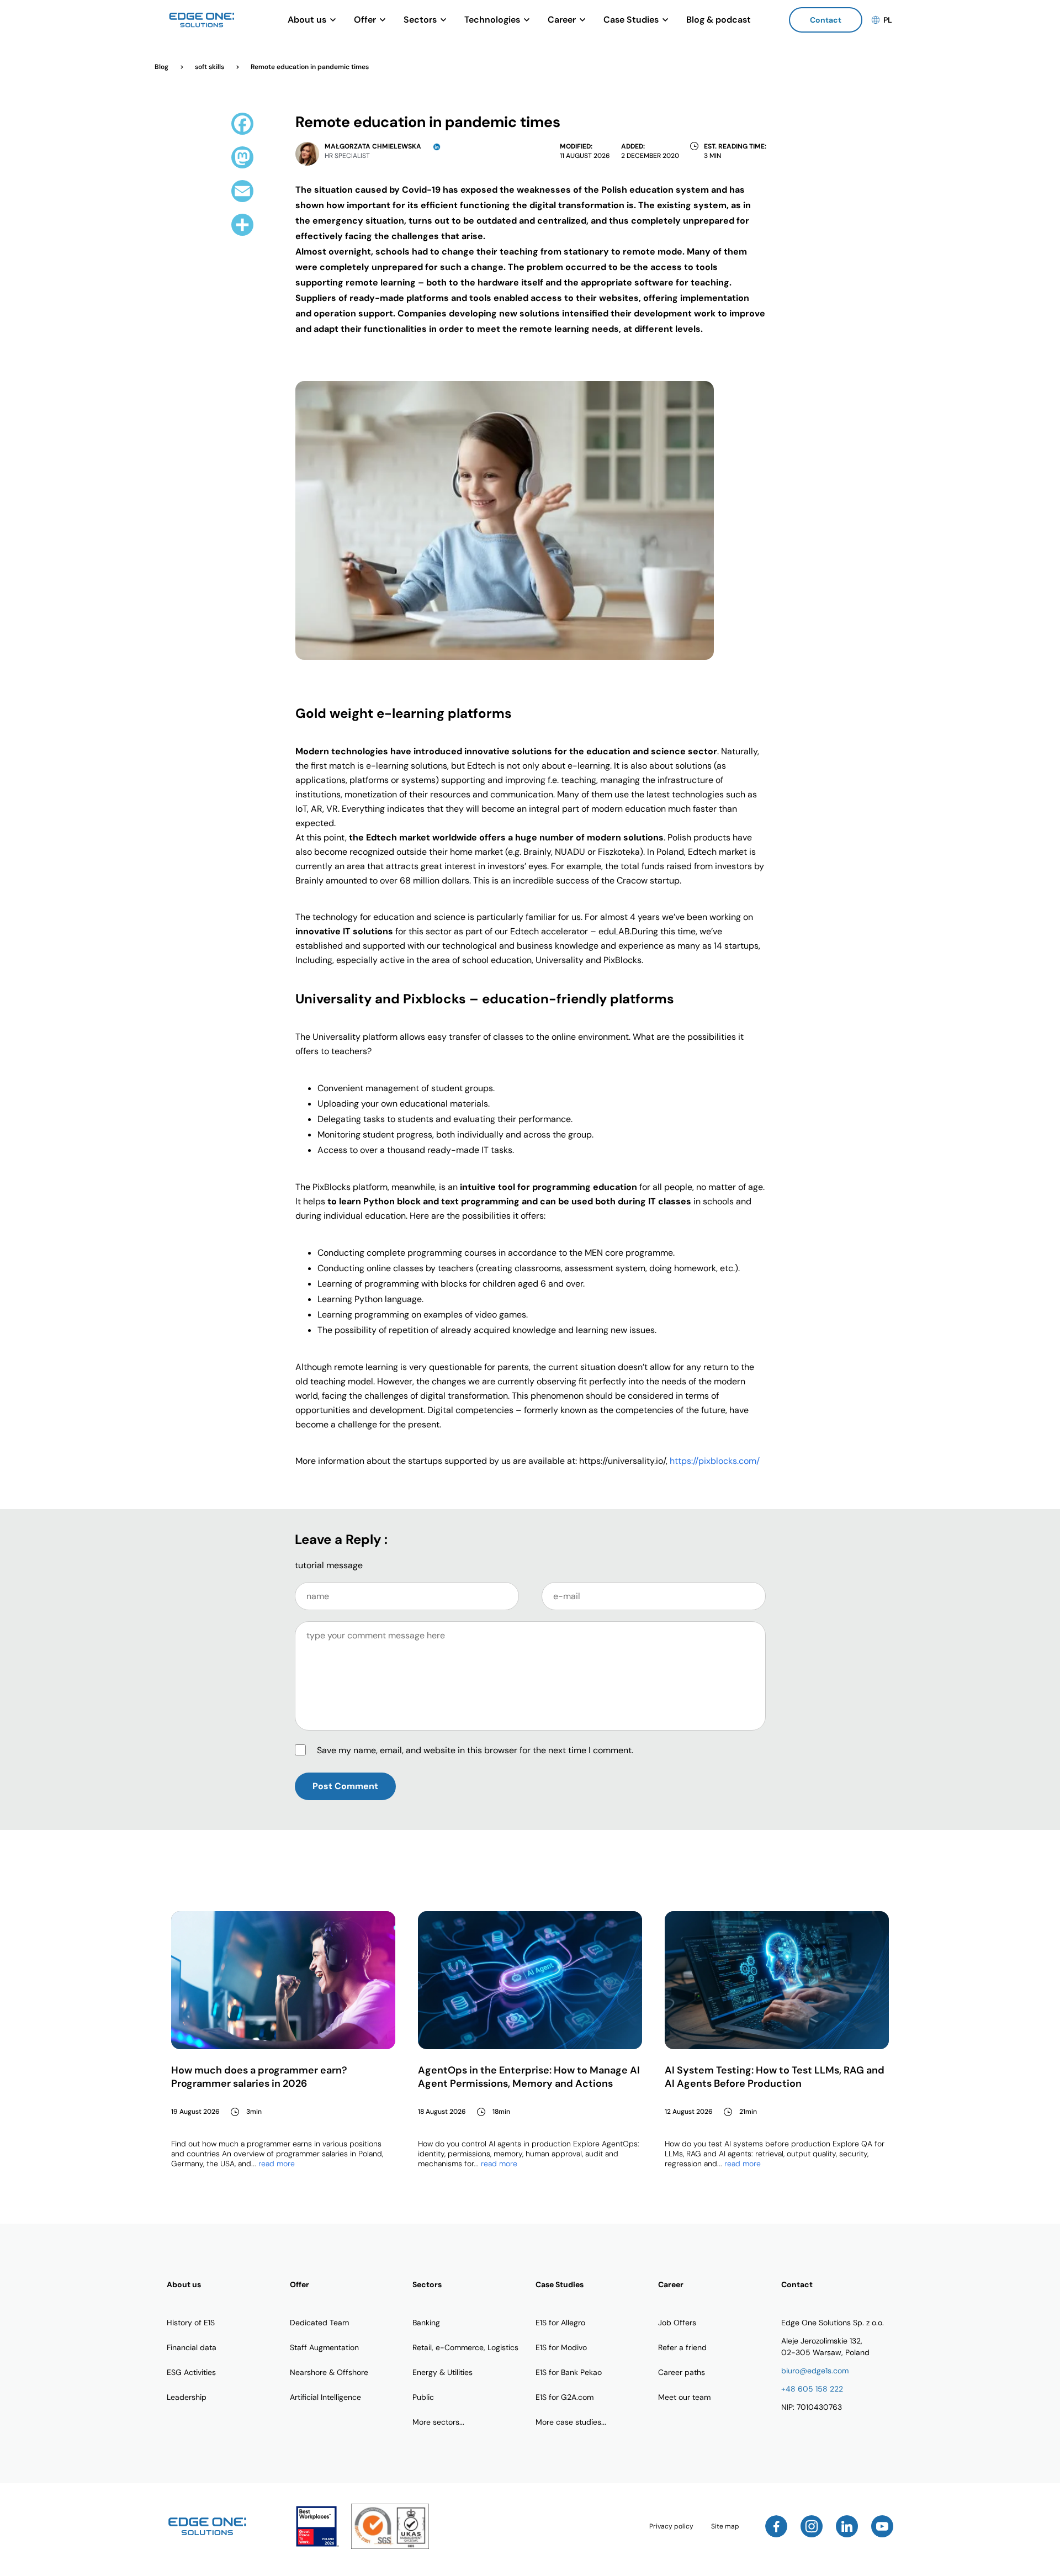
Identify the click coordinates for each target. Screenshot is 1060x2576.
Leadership (187, 2397)
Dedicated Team (319, 2323)
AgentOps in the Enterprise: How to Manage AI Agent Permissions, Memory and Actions (529, 2077)
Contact (826, 20)
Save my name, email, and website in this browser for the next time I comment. (475, 1750)
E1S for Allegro (560, 2323)
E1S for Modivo (561, 2347)
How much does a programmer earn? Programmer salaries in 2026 (259, 2077)
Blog (162, 67)
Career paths (682, 2372)
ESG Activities (191, 2372)
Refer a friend (682, 2347)
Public (423, 2397)
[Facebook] (776, 2526)
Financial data (192, 2347)
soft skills (210, 67)
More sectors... (438, 2422)
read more (277, 2164)
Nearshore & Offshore (329, 2372)
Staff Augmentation (324, 2347)
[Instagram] (812, 2526)
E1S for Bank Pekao (569, 2372)
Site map (725, 2526)
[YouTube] (882, 2526)
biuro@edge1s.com (815, 2371)
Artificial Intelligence (325, 2397)
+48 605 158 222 (812, 2389)
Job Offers (677, 2323)
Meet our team (684, 2397)
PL (888, 20)
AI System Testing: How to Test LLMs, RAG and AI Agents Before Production (775, 2077)
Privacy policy (671, 2526)
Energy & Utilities (442, 2372)
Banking (426, 2323)
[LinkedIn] (847, 2526)
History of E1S (191, 2323)
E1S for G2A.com (565, 2397)
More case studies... (571, 2422)
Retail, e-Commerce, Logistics (465, 2347)
